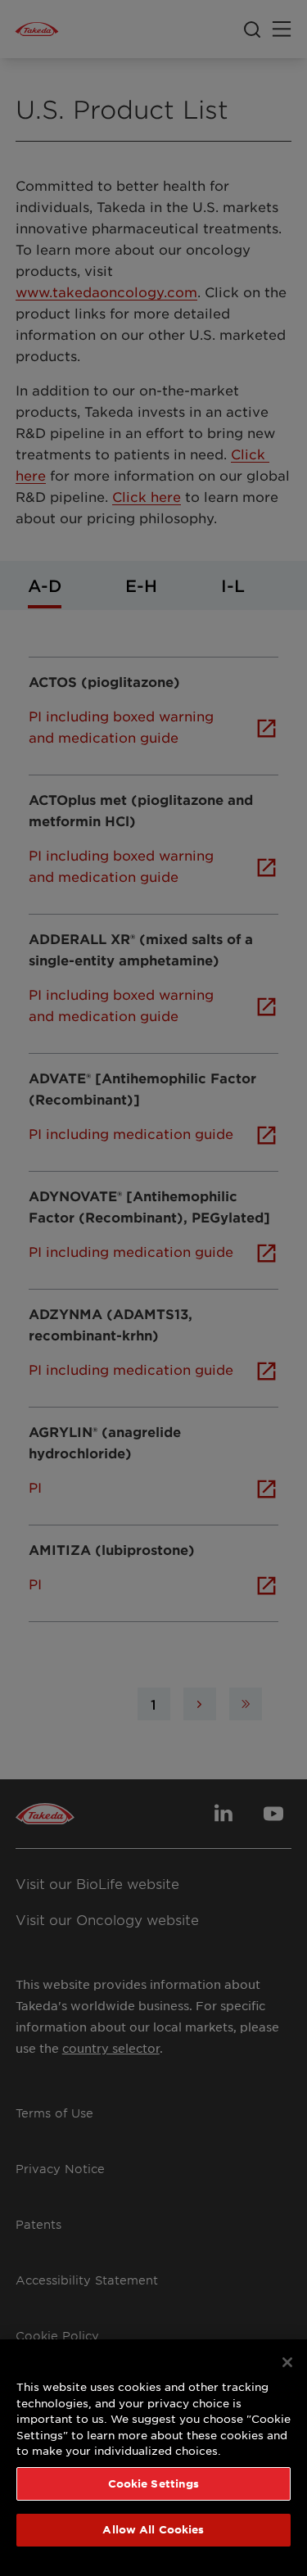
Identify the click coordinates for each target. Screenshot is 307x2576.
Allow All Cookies (153, 2529)
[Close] (287, 2362)
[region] (153, 2458)
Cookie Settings (154, 2483)
